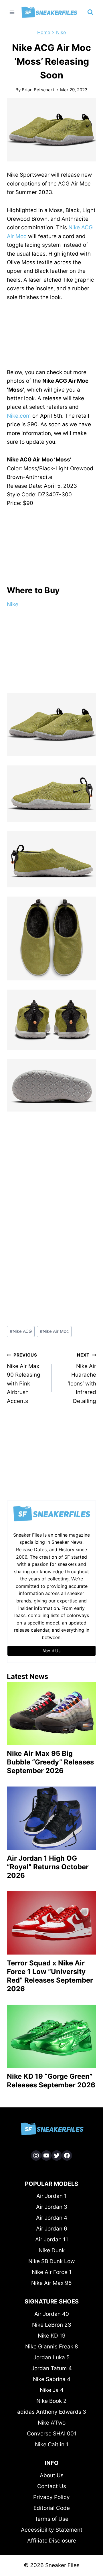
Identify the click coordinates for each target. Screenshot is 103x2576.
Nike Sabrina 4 (52, 2379)
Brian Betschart (38, 90)
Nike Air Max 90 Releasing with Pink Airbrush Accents (24, 1378)
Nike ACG (21, 1331)
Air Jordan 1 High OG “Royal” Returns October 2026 (48, 1867)
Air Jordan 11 (52, 2240)
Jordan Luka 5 (52, 2357)
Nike (61, 32)
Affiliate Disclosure (52, 2541)
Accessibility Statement (52, 2530)
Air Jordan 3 (52, 2207)
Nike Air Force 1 (52, 2272)
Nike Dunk (52, 2250)
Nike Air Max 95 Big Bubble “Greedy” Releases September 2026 (50, 1762)
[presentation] (51, 1713)
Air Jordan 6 (52, 2229)
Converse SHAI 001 (52, 2434)
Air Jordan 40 (52, 2314)
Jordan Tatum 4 (52, 2368)
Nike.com (19, 416)
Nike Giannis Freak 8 (52, 2347)
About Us (52, 2475)
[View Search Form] (90, 12)
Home (44, 32)
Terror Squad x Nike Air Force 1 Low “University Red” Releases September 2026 (50, 1976)
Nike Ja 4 (52, 2390)
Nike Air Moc (54, 1331)
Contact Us (52, 2486)
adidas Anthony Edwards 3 (52, 2412)
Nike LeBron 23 (52, 2325)
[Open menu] (12, 12)
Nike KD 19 (52, 2336)
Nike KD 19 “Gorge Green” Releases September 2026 (51, 2081)
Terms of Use (51, 2519)
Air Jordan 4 (52, 2218)
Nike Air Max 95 (51, 2283)
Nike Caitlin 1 (52, 2444)
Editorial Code (52, 2508)
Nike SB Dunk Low (51, 2261)
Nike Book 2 (51, 2401)
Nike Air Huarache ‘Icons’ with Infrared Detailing (82, 1378)
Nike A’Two (52, 2423)
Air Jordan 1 (51, 2196)
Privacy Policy (51, 2497)
